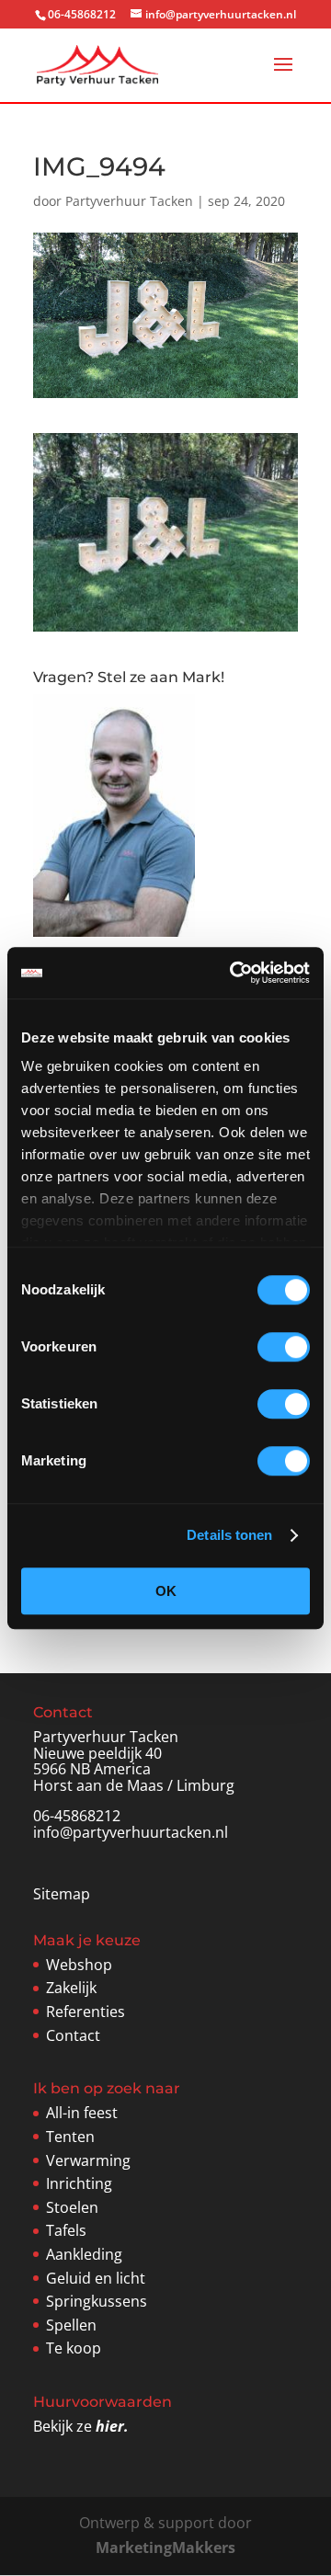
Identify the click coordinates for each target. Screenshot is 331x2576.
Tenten (70, 2137)
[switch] (284, 1347)
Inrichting (79, 2183)
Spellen (71, 2325)
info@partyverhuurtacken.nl (131, 1832)
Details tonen (229, 1535)
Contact (73, 2035)
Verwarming (88, 2160)
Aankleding (84, 2254)
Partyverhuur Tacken (129, 201)
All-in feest (82, 2113)
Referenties (86, 2012)
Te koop (74, 2348)
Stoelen (72, 2207)
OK (166, 1591)
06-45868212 (77, 1816)
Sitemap (62, 1894)
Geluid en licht (96, 2278)
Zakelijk (71, 1988)
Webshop (79, 1965)
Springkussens (97, 2301)
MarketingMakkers (165, 2548)
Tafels (66, 2230)
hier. (112, 2426)
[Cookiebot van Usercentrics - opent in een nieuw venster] (234, 973)
